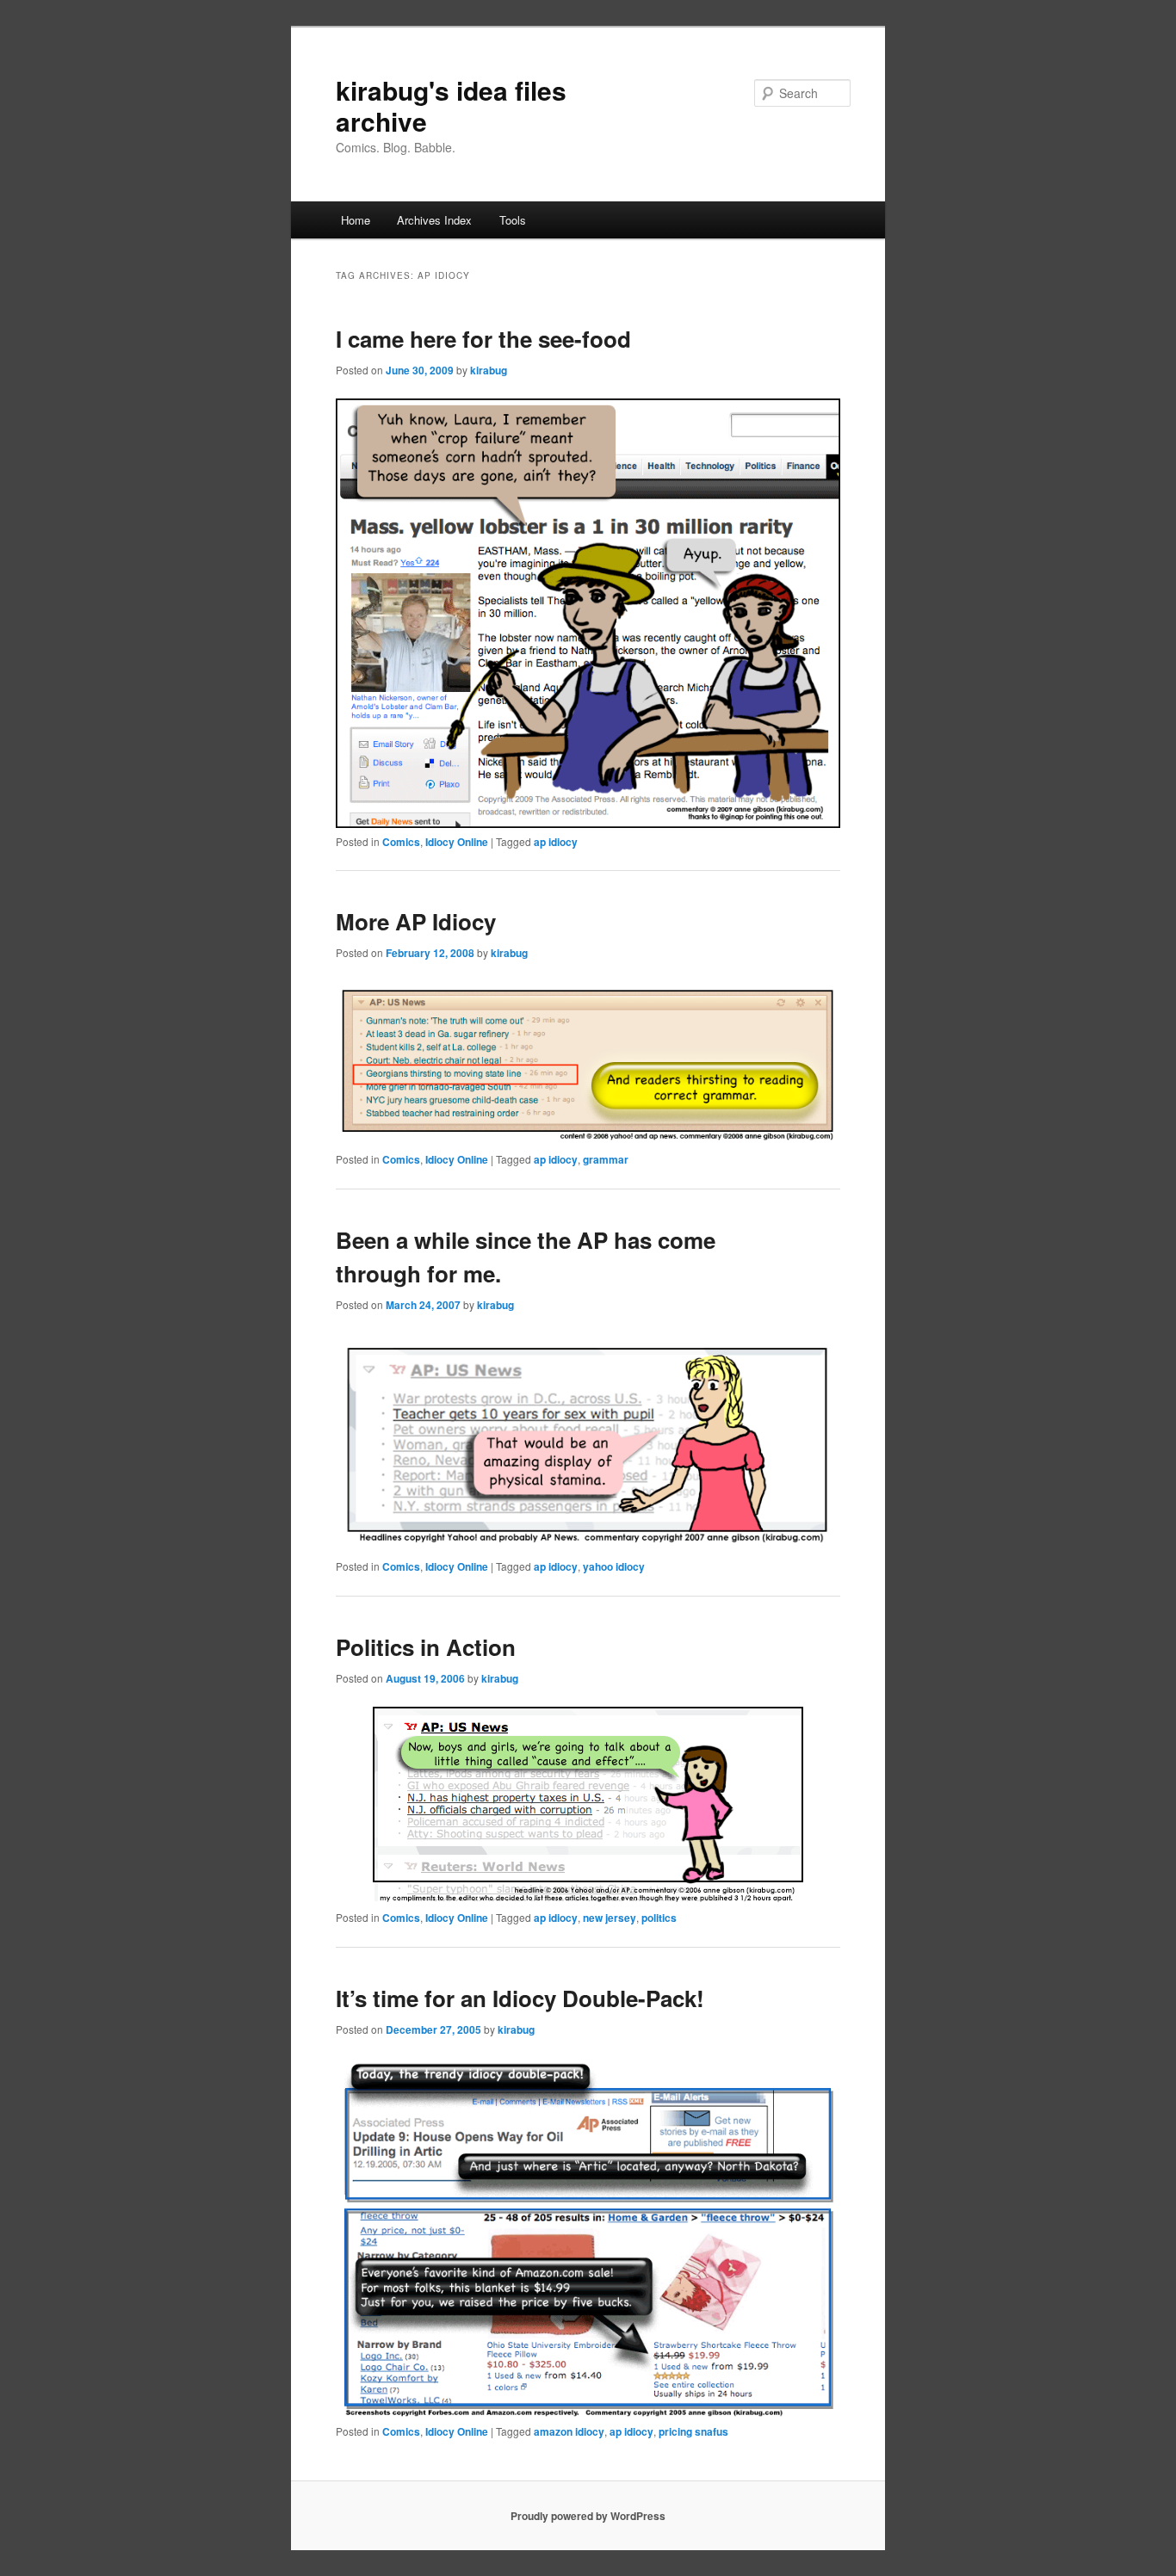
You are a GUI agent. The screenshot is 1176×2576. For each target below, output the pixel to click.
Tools (513, 220)
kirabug (489, 370)
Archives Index (434, 220)
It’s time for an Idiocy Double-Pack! (520, 1998)
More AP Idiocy (416, 921)
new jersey (610, 1918)
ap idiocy (556, 842)
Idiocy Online (457, 842)
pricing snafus (693, 2431)
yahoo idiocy (614, 1566)
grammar (606, 1159)
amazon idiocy (569, 2431)
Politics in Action (426, 1647)
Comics (401, 842)
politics (659, 1918)
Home (356, 220)
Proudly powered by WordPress (588, 2516)
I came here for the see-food (483, 339)
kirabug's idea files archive (451, 105)
